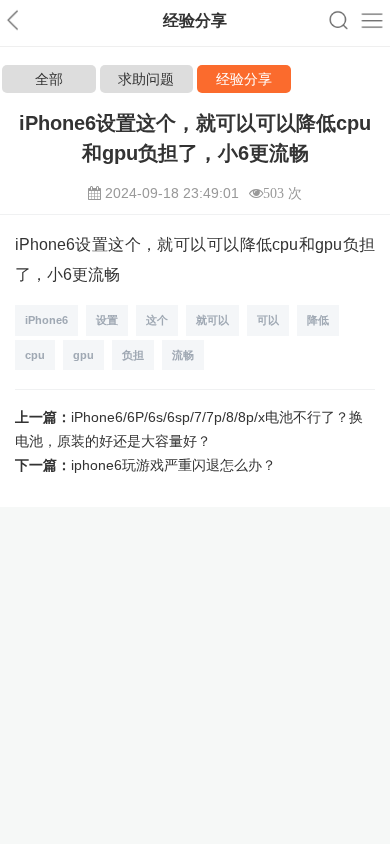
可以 (268, 320)
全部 (49, 79)
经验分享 (244, 79)
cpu (35, 355)
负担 (133, 355)
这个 (157, 320)
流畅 (183, 355)
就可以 (212, 320)
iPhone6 (46, 320)
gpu (83, 355)
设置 (107, 320)
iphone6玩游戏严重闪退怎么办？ (173, 465)
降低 (318, 320)
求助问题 (146, 79)
